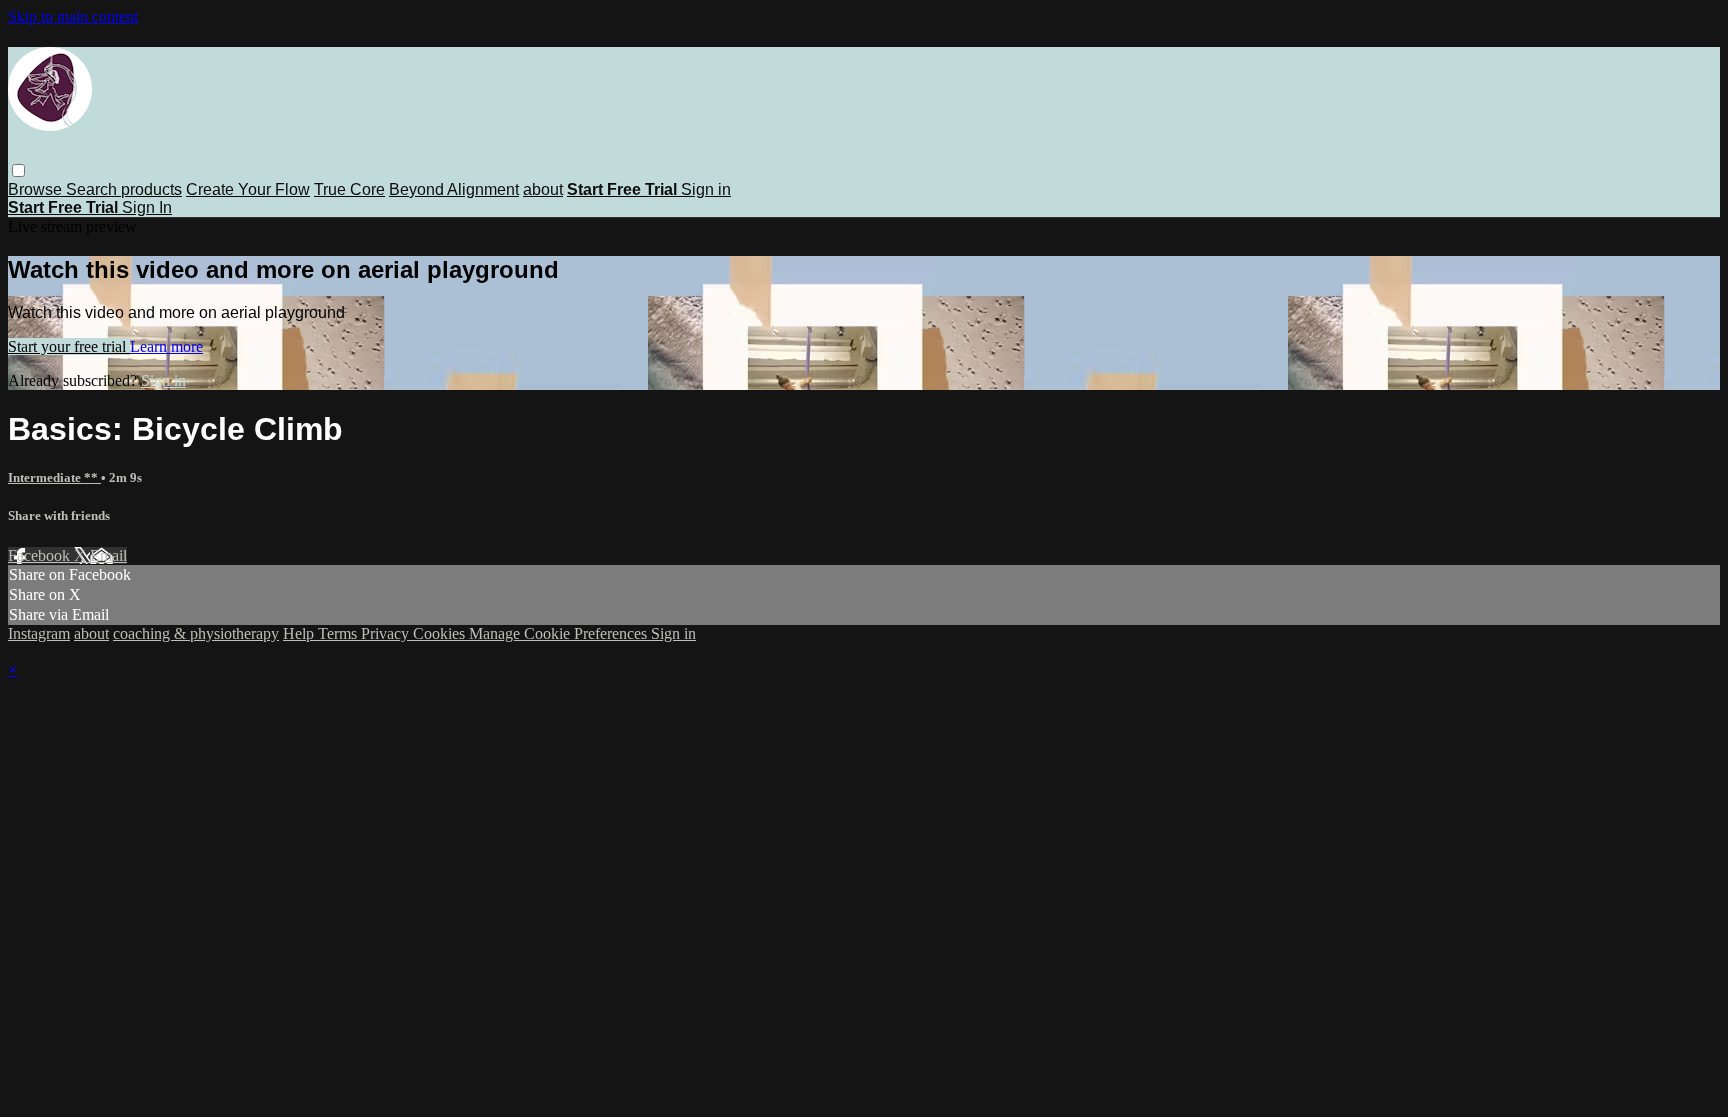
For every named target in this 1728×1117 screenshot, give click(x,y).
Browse (37, 189)
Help (300, 633)
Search (93, 189)
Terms (339, 633)
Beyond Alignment (454, 189)
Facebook (41, 555)
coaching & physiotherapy (196, 633)
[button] (18, 170)
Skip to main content (73, 16)
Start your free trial (69, 346)
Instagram (39, 633)
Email (108, 555)
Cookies (441, 633)
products (151, 189)
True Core (349, 189)
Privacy (387, 633)
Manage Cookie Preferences (560, 633)
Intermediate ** (54, 477)
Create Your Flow (248, 189)
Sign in (706, 189)
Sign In (147, 207)
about (543, 189)
